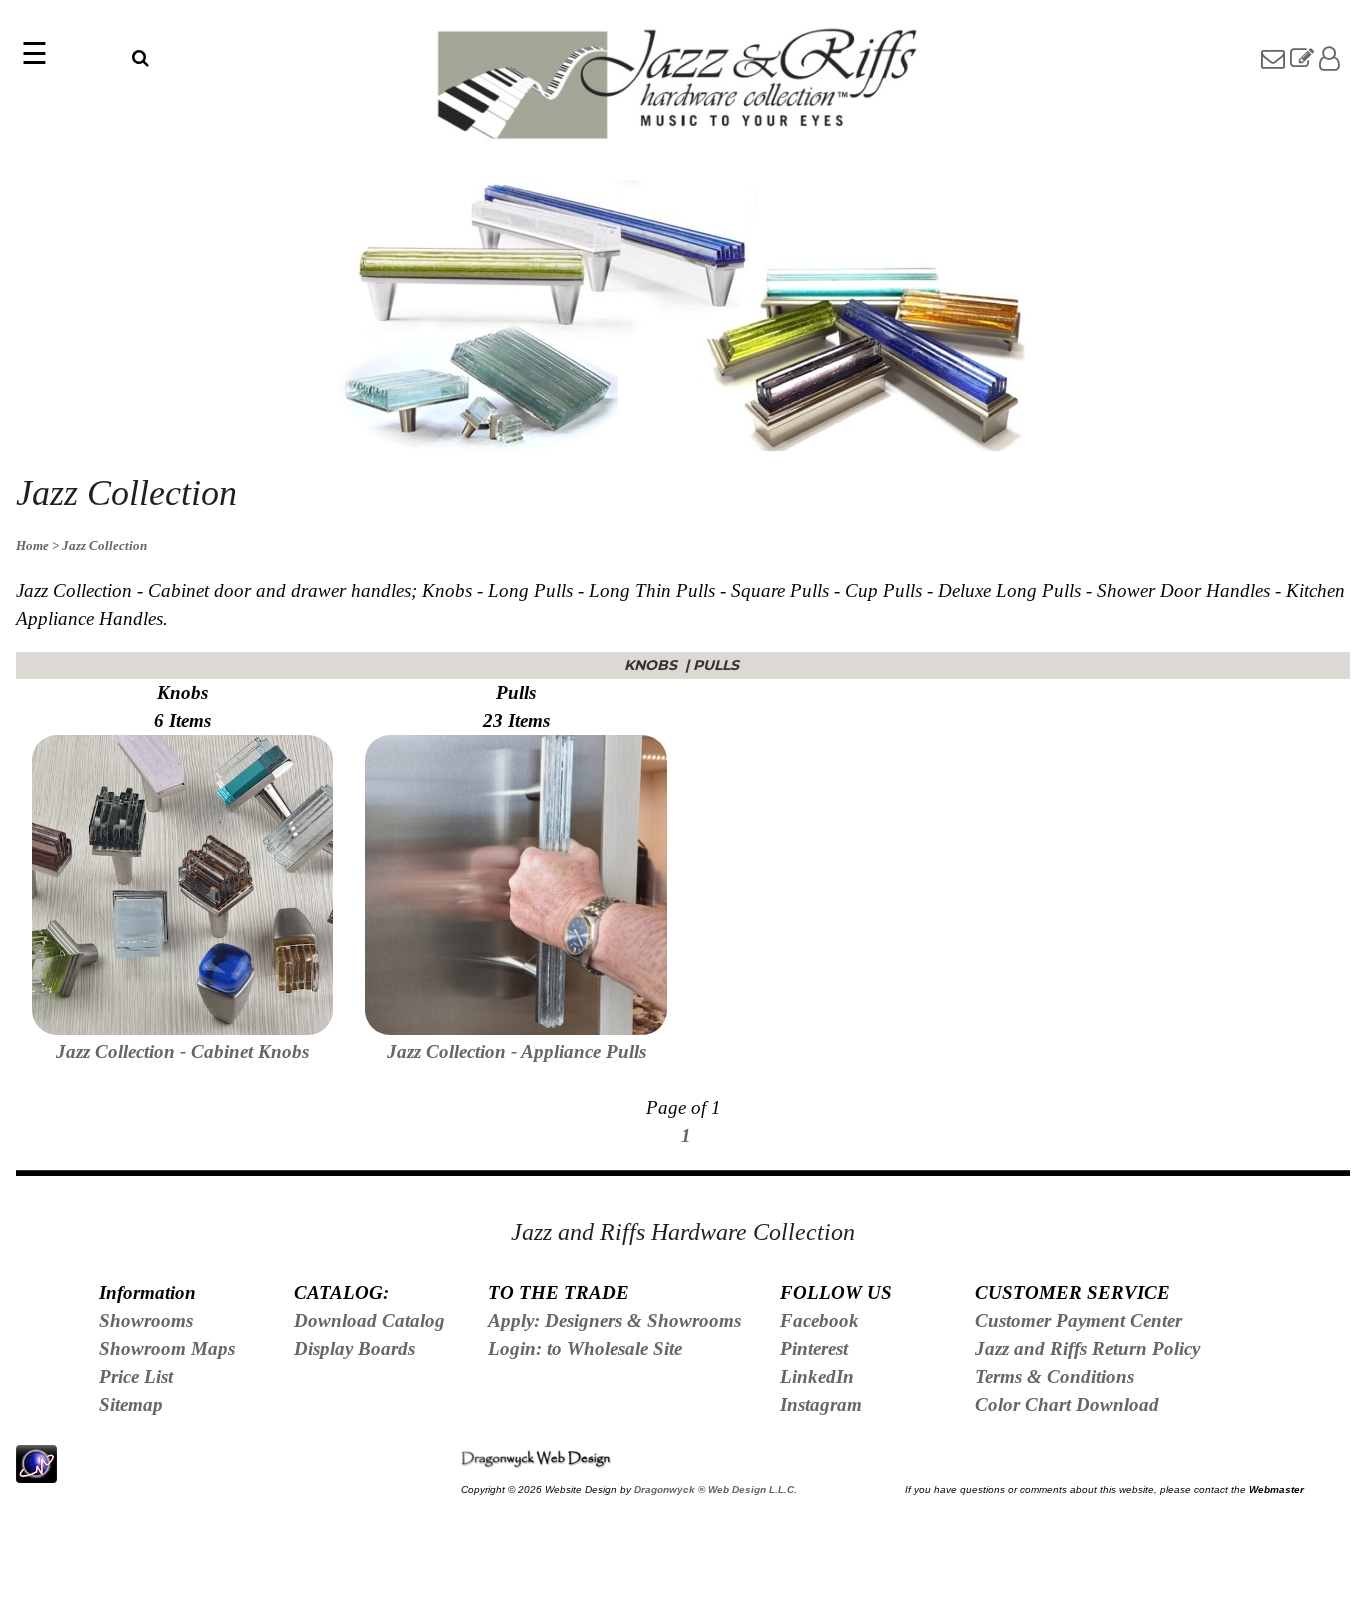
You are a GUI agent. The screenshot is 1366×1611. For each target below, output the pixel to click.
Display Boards (354, 1348)
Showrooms (146, 1320)
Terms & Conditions (1054, 1376)
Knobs (652, 665)
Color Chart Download (1067, 1404)
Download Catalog (369, 1320)
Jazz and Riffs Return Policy (1087, 1348)
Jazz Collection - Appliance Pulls (516, 1051)
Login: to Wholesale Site (585, 1348)
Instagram (821, 1404)
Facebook (819, 1320)
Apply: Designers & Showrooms (614, 1320)
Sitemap (131, 1404)
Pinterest (814, 1348)
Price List (136, 1376)
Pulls (718, 665)
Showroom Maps (167, 1348)
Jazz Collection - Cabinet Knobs (182, 1051)
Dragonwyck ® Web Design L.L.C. (715, 1489)
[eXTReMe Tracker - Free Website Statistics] (36, 1471)
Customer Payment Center (1078, 1320)
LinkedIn (817, 1376)
